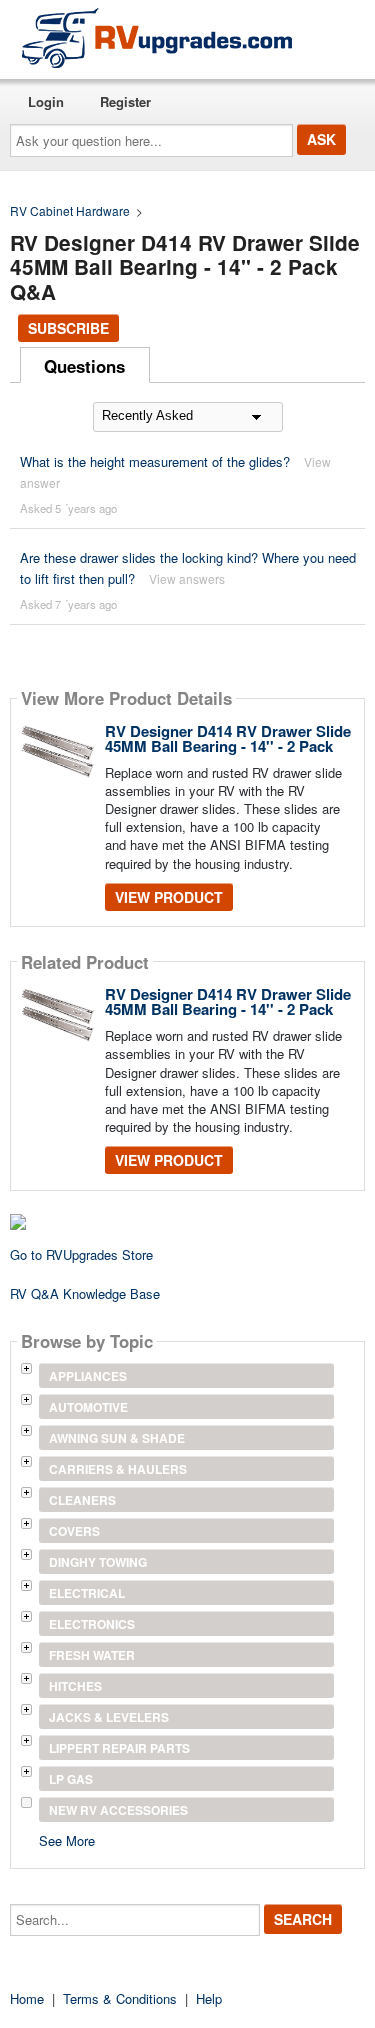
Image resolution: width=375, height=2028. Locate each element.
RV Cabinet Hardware (70, 210)
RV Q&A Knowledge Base (85, 1293)
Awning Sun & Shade (117, 1438)
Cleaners (82, 1500)
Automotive (88, 1407)
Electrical (87, 1593)
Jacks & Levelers (109, 1717)
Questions (84, 366)
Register (125, 101)
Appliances (88, 1376)
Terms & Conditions (120, 1998)
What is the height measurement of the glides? (155, 461)
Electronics (92, 1624)
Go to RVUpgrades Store (81, 1254)
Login (46, 101)
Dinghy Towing (98, 1562)
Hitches (75, 1686)
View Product (169, 897)
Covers (74, 1531)
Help (209, 1998)
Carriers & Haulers (118, 1469)
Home (27, 1998)
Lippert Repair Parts (119, 1748)
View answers (187, 578)
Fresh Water (92, 1655)
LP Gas (71, 1779)
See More (67, 1839)
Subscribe (68, 328)
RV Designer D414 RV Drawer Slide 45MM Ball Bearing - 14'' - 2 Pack (228, 738)
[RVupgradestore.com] (157, 37)
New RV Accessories (118, 1810)
